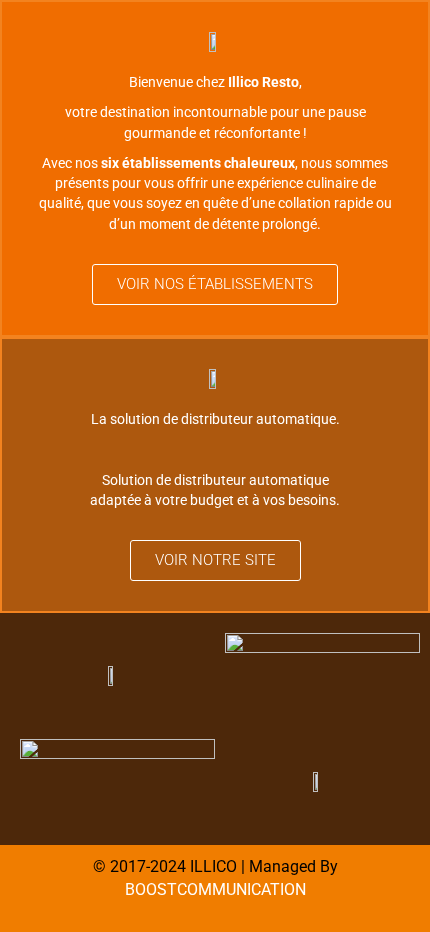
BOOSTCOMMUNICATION (215, 889)
